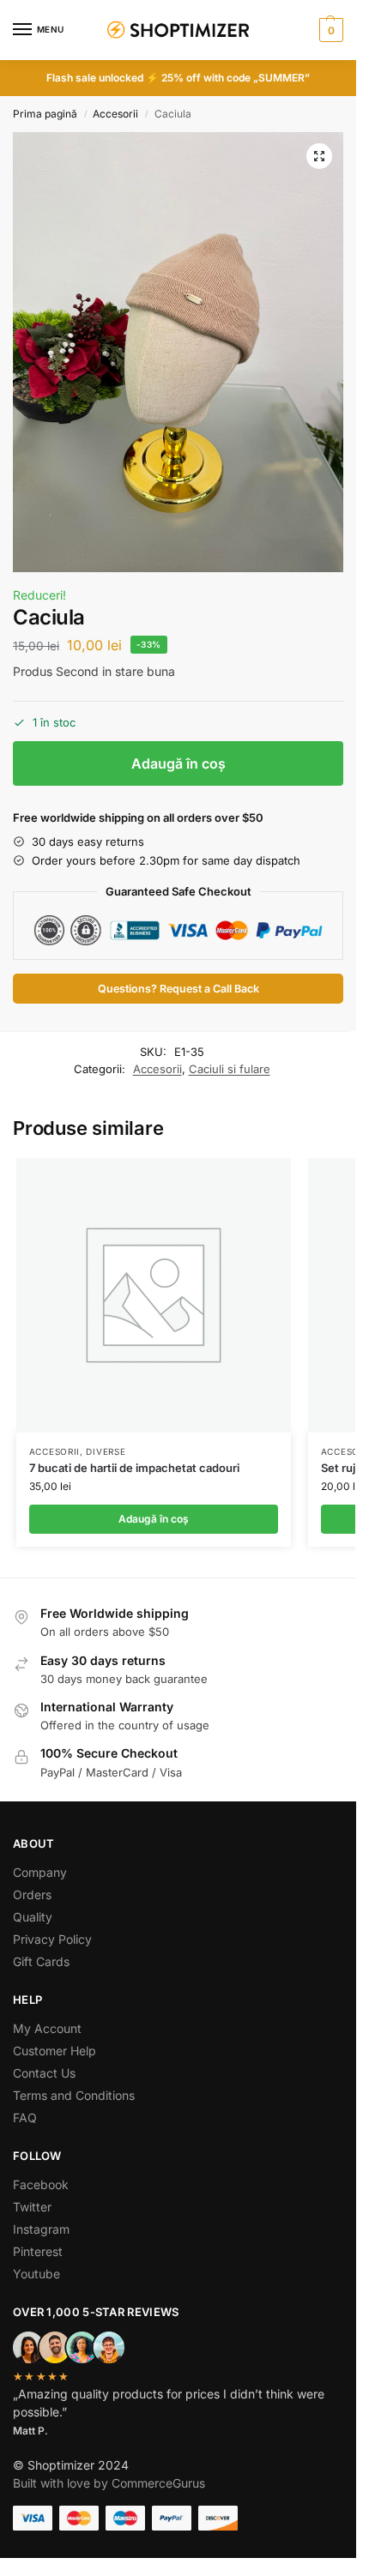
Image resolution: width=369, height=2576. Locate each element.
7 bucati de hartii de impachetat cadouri (134, 1468)
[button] (329, 30)
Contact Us (44, 2073)
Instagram (41, 2229)
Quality (33, 1917)
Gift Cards (41, 1961)
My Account (47, 2028)
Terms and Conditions (74, 2095)
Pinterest (38, 2251)
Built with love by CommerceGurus (109, 2483)
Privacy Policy (52, 1939)
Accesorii (115, 114)
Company (40, 1872)
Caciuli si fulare (230, 1069)
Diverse (106, 1451)
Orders (32, 1894)
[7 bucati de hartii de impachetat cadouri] (154, 1295)
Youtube (36, 2274)
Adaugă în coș (178, 763)
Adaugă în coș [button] (154, 1519)
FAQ (25, 2118)
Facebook (41, 2184)
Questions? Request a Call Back (178, 989)
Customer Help (54, 2051)
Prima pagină (45, 114)
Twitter (32, 2207)
